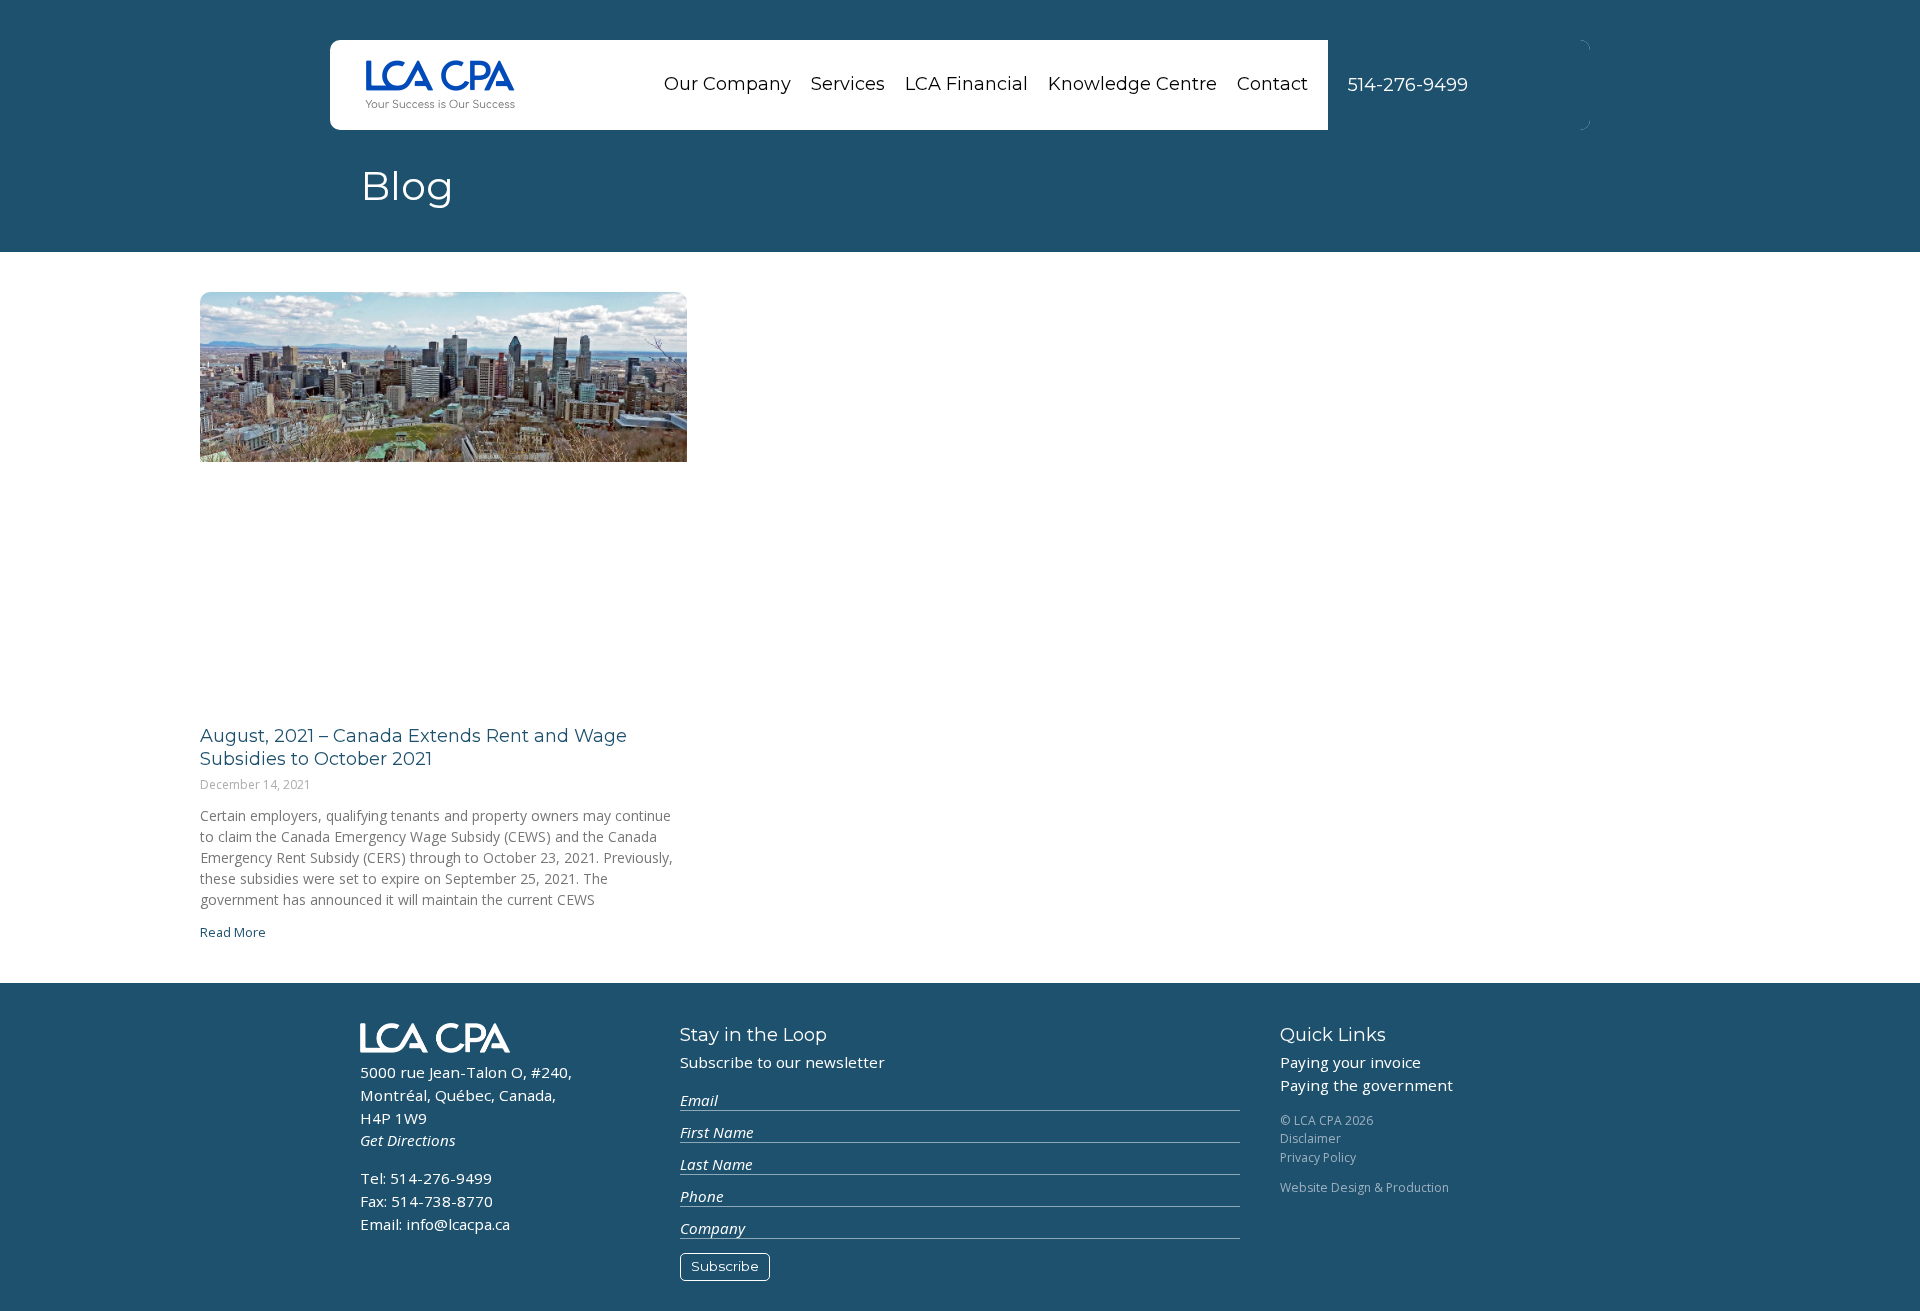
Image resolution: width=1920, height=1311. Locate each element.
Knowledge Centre (1132, 84)
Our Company (727, 84)
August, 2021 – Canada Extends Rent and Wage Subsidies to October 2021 (413, 747)
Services (848, 84)
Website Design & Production (1364, 1187)
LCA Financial (966, 84)
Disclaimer (1310, 1138)
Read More (233, 932)
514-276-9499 (1408, 85)
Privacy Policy (1318, 1157)
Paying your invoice (1350, 1062)
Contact (1272, 84)
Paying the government (1366, 1085)
